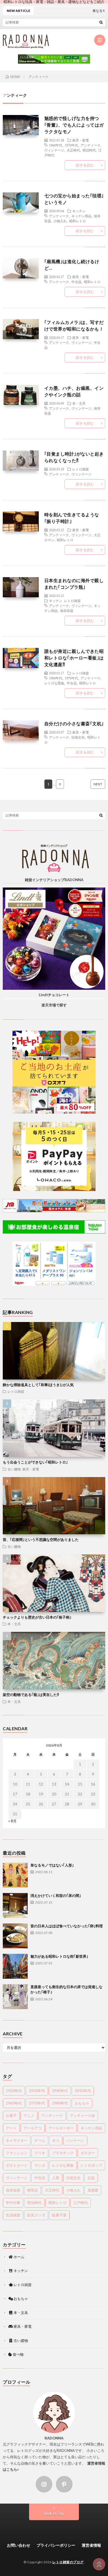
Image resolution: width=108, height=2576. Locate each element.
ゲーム (40, 2140)
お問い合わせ (19, 2545)
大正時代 (73, 150)
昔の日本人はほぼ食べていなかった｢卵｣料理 (67, 1926)
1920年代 (14, 2091)
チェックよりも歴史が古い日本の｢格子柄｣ (37, 1617)
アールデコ (33, 2128)
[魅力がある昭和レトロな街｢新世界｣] (15, 1966)
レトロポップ (91, 2165)
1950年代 (83, 2091)
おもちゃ (82, 2103)
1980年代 (60, 2103)
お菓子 (11, 2116)
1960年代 (56, 145)
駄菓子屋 (59, 2215)
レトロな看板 (54, 683)
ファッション (17, 2153)
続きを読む (85, 165)
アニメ (29, 2116)
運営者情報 (91, 2545)
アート (11, 2128)
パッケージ (75, 2140)
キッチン (79, 211)
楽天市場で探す (54, 1005)
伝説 (91, 2178)
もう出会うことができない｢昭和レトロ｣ (35, 1462)
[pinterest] (64, 2484)
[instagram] (44, 2484)
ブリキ (40, 2153)
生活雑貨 (13, 2215)
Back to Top (54, 2513)
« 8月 (12, 1821)
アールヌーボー (61, 2128)
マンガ (40, 2165)
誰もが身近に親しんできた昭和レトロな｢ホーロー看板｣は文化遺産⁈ (74, 658)
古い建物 (14, 1469)
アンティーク (91, 145)
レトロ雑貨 (81, 469)
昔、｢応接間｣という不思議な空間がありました (41, 1540)
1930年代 (37, 2091)
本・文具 (79, 403)
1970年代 (71, 145)
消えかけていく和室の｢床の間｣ (56, 1896)
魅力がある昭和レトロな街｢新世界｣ (59, 1956)
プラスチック (63, 2153)
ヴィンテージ (54, 150)
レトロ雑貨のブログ (68, 2562)
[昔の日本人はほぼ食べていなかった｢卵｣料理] (15, 1936)
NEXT (98, 784)
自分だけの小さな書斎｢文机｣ (74, 723)
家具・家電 (81, 140)
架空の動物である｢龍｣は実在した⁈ (31, 1695)
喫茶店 (33, 2190)
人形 (56, 2178)
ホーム (19, 2257)
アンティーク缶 (82, 2116)
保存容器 (67, 611)
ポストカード (17, 2165)
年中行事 (13, 2203)
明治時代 (89, 150)
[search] (101, 22)
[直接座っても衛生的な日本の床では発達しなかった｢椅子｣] (15, 1997)
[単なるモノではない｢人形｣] (15, 1875)
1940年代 (60, 2091)
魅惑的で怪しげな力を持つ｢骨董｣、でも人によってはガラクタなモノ (74, 125)
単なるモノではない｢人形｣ (52, 1865)
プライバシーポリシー (56, 2545)
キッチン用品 (81, 216)
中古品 (76, 282)
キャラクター (17, 2140)
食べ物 (18, 2354)
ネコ (56, 2140)
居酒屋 (93, 2190)
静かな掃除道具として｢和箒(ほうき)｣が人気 (38, 1385)
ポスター (88, 2153)
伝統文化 (78, 737)
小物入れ (60, 221)
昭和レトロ (78, 221)
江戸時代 (81, 2203)
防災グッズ (36, 2215)
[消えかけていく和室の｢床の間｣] (15, 1905)
